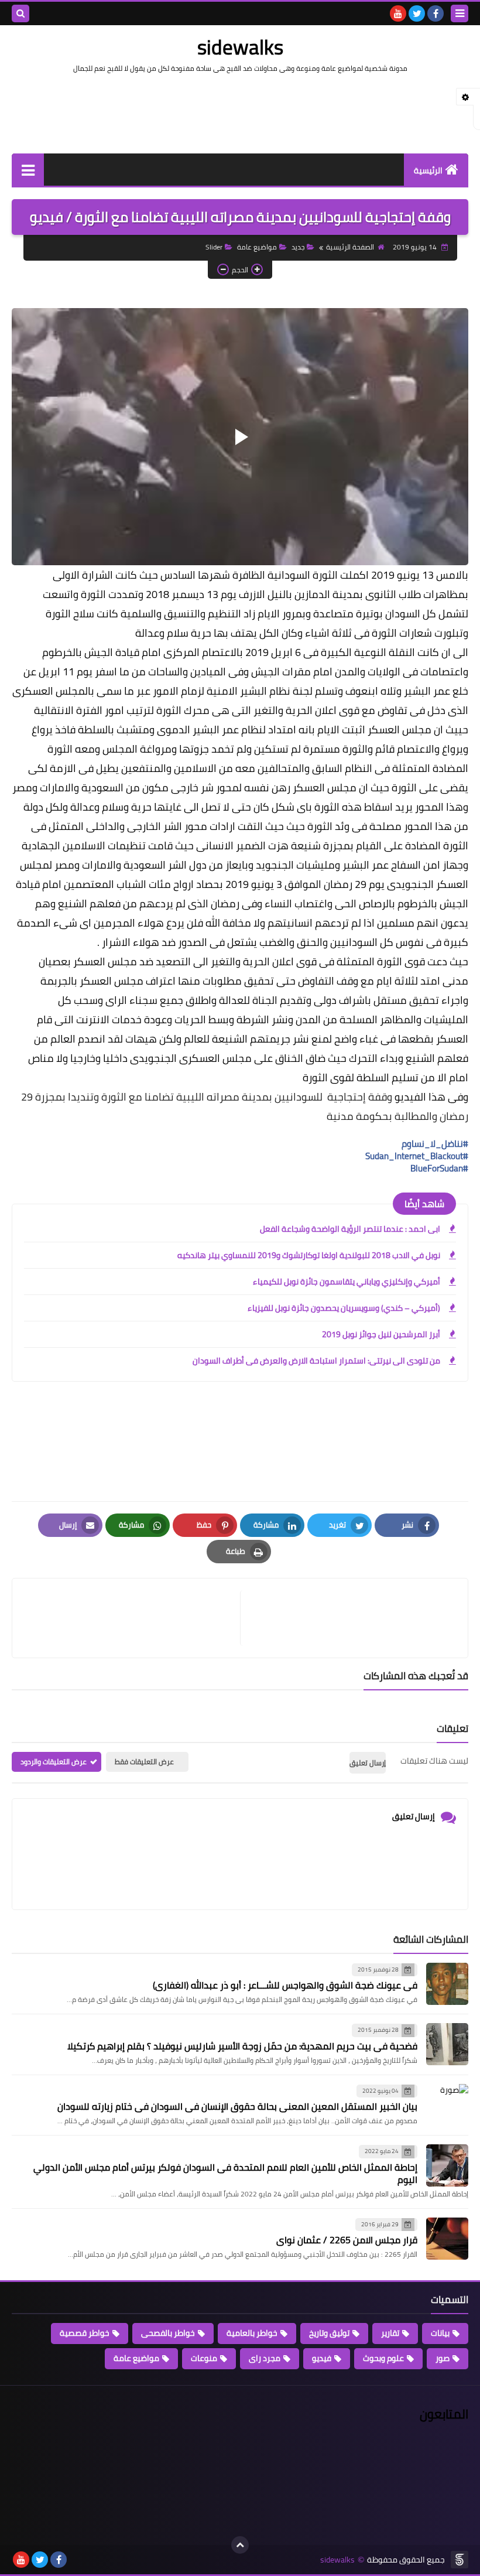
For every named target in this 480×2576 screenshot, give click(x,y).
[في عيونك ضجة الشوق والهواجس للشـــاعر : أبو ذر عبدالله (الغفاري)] (447, 1984)
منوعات (204, 2358)
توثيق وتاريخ (329, 2333)
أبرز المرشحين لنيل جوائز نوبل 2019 (381, 1334)
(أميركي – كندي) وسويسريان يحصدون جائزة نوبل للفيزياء (344, 1308)
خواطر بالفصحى (168, 2333)
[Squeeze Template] (460, 2560)
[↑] (240, 2545)
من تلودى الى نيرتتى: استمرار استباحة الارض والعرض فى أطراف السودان (316, 1361)
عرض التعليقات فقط (144, 1762)
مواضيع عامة (257, 247)
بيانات (440, 2333)
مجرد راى (265, 2358)
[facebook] (436, 13)
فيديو (322, 2358)
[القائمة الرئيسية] (28, 170)
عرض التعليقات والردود (54, 1762)
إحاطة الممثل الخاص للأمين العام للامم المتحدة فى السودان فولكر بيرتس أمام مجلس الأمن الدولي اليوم (225, 2173)
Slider (214, 247)
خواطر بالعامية (252, 2333)
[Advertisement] (240, 112)
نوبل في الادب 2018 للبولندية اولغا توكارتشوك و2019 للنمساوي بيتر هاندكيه (309, 1255)
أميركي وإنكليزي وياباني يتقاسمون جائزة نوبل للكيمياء (347, 1282)
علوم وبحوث (383, 2358)
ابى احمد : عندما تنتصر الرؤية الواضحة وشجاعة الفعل (350, 1229)
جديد (298, 247)
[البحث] (20, 13)
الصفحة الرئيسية (350, 247)
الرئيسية (428, 170)
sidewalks (240, 47)
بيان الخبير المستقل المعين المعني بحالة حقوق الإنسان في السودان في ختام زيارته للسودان (237, 2106)
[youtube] (398, 13)
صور (443, 2358)
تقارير (390, 2333)
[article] (132, 1618)
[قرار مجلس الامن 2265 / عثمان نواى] (447, 2239)
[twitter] (417, 13)
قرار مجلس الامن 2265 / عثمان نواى (347, 2240)
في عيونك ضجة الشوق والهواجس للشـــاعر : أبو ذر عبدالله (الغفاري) (285, 1985)
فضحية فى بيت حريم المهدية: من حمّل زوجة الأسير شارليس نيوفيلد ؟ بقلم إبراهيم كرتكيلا (242, 2046)
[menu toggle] (460, 13)
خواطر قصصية (85, 2333)
